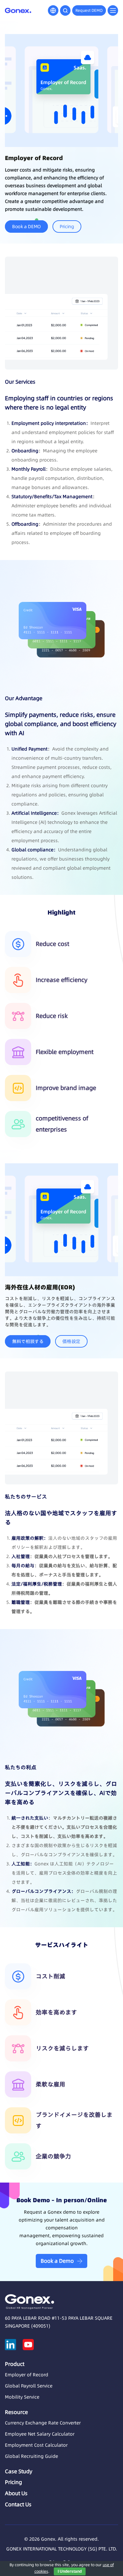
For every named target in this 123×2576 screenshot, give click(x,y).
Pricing (67, 227)
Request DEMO (89, 10)
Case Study (19, 2471)
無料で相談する (28, 1341)
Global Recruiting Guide (31, 2456)
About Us (16, 2493)
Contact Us (18, 2504)
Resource (16, 2412)
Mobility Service (22, 2397)
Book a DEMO (26, 227)
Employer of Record (27, 2375)
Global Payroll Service (29, 2386)
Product (15, 2364)
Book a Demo (57, 2261)
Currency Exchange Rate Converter (43, 2423)
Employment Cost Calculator (36, 2445)
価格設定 (71, 1341)
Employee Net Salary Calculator (40, 2434)
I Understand (70, 2571)
